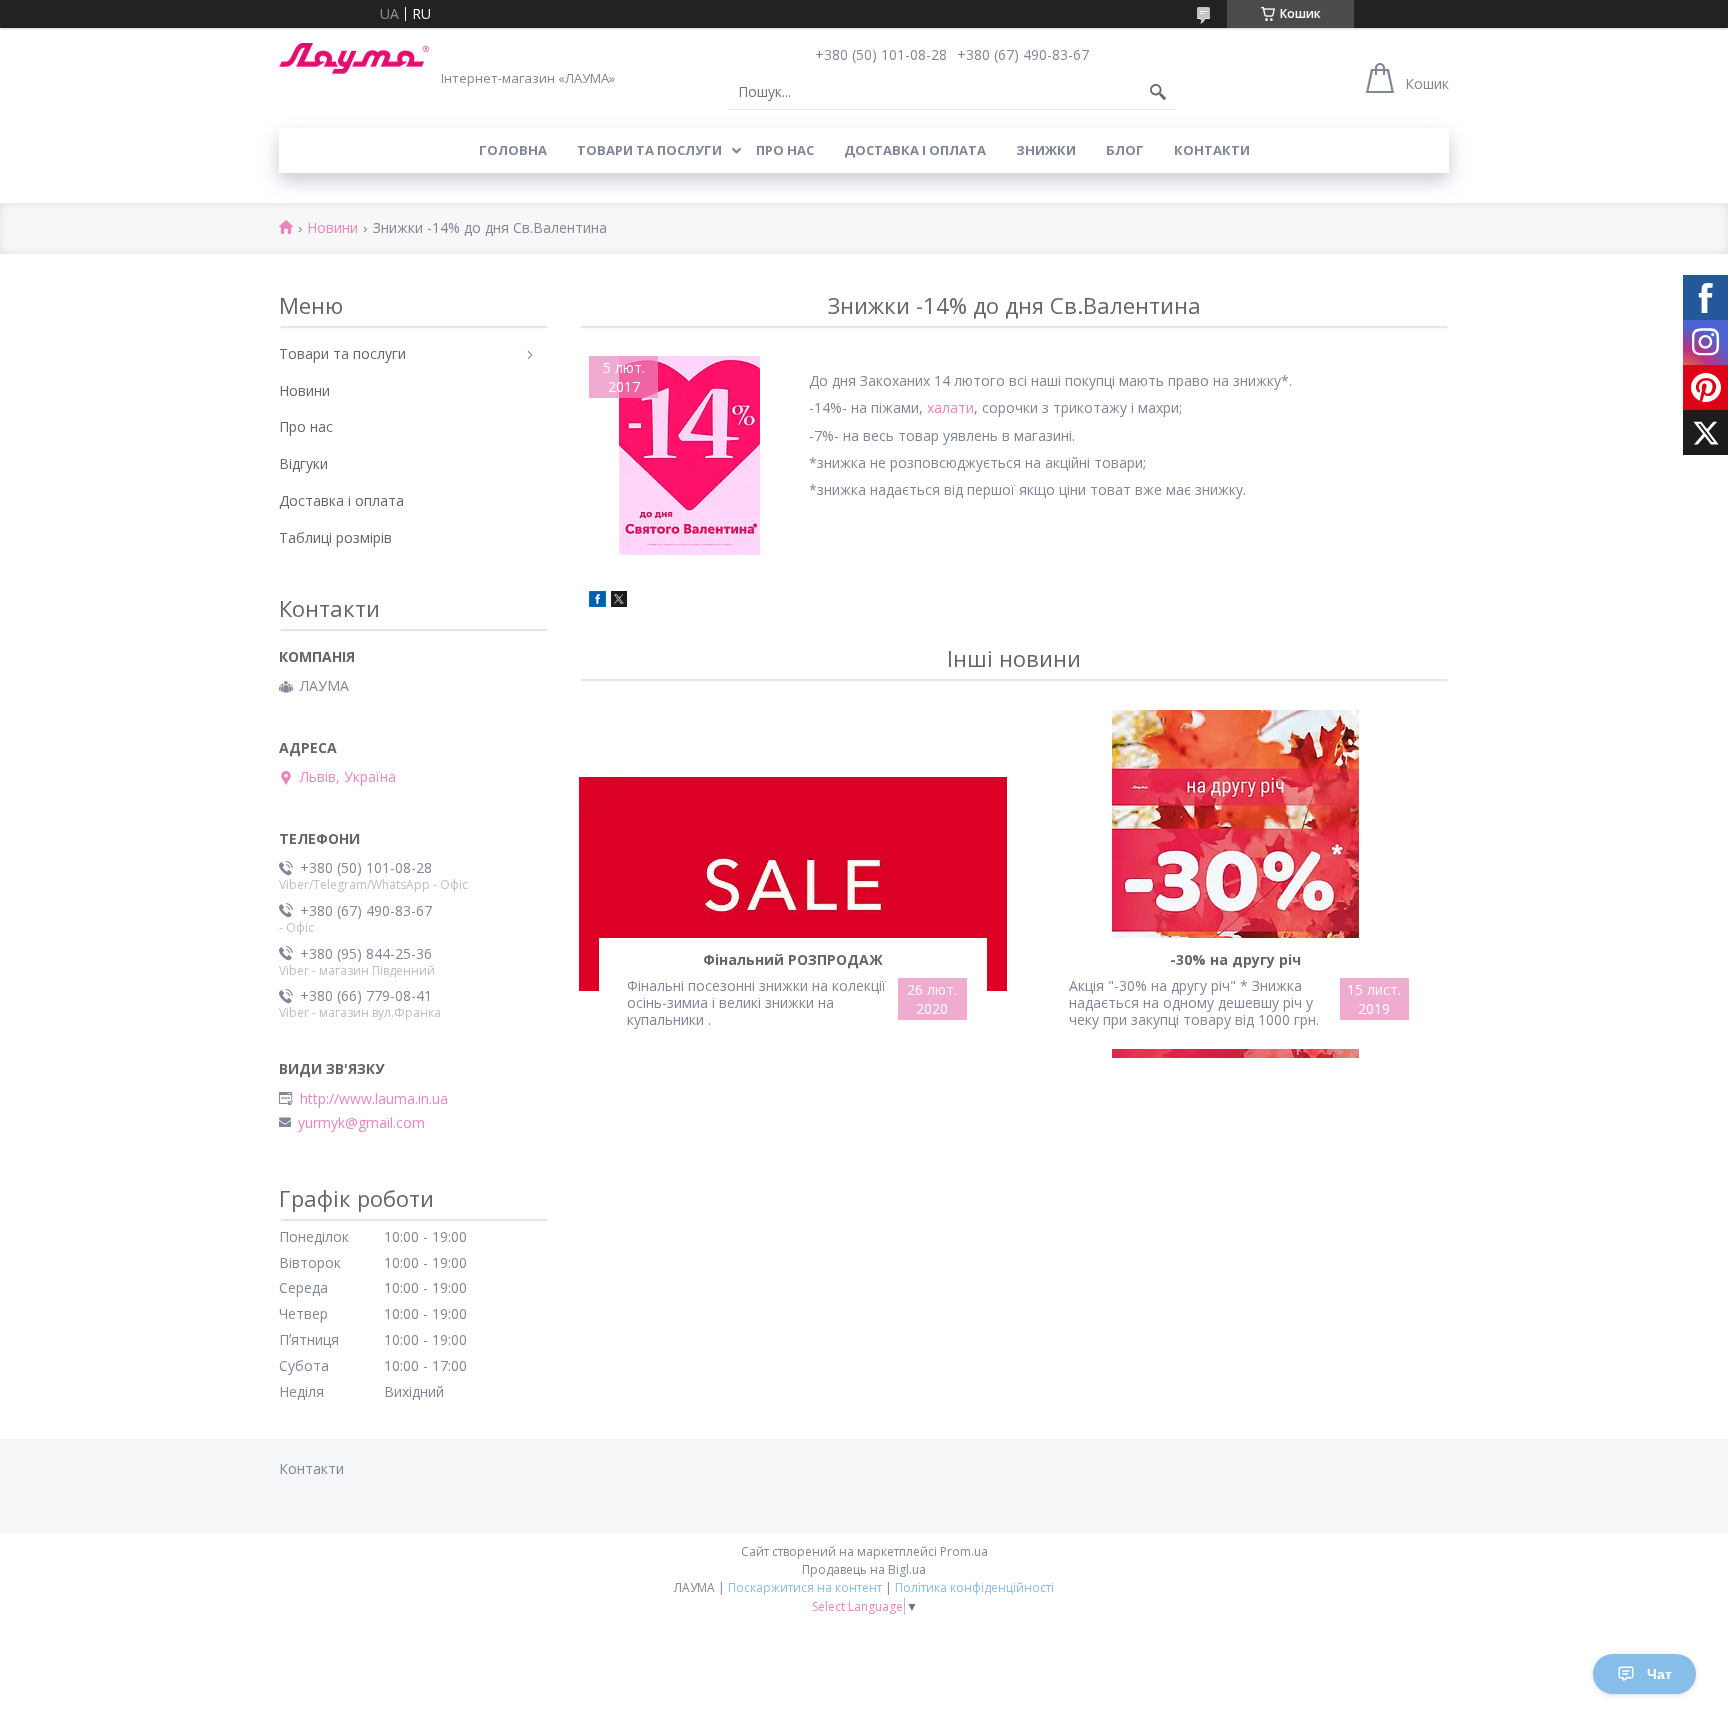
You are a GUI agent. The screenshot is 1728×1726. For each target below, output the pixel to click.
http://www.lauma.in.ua (374, 1099)
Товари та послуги (649, 150)
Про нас (785, 150)
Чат (1659, 1674)
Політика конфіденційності (974, 1587)
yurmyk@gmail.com (361, 1123)
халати (950, 407)
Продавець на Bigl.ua (864, 1569)
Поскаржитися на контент (805, 1587)
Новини (332, 228)
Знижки (1046, 150)
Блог (1125, 150)
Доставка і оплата (915, 150)
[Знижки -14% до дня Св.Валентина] (689, 456)
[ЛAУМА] (354, 58)
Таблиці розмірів (335, 537)
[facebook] (597, 601)
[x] (619, 601)
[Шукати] (1158, 92)
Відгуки (303, 463)
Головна (513, 150)
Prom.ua (964, 1551)
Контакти (1212, 150)
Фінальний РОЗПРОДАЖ (793, 959)
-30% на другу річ (1235, 959)
